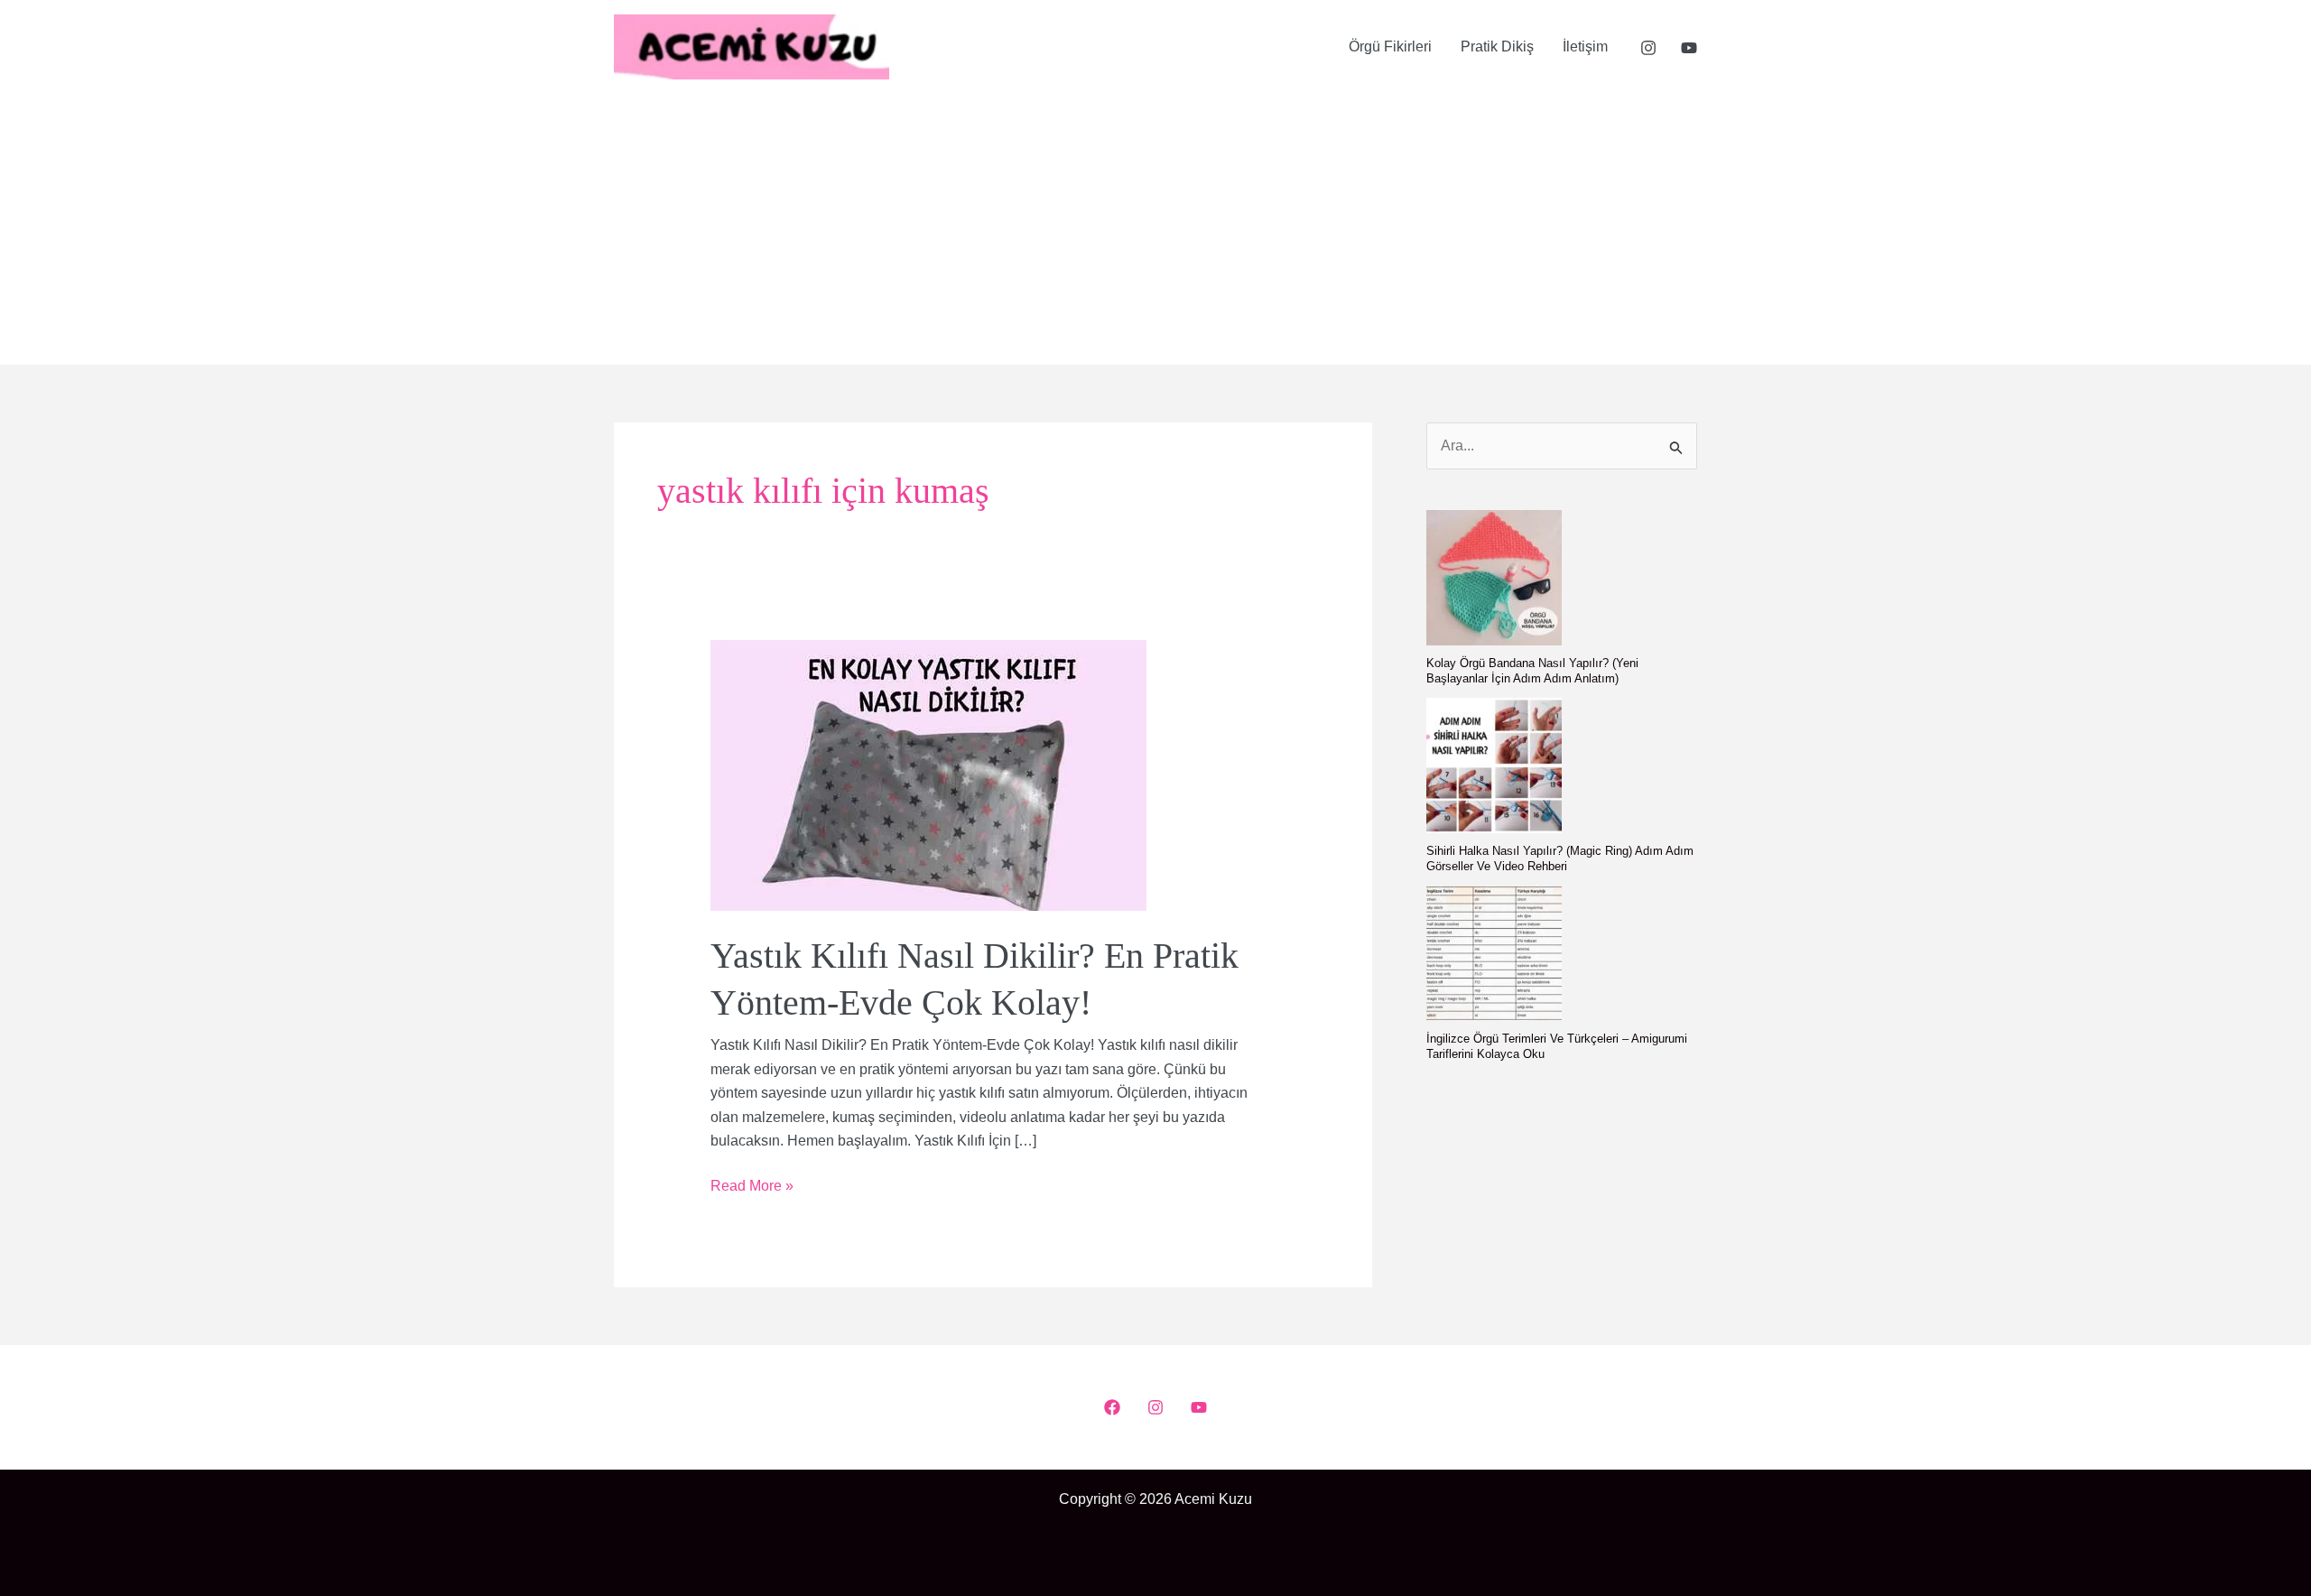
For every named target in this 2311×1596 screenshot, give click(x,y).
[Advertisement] (1155, 229)
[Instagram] (1648, 48)
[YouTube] (1689, 48)
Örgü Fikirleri (1390, 46)
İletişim (1585, 46)
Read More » (752, 1188)
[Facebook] (1112, 1407)
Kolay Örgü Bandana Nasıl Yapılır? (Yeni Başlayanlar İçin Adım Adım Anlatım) (1532, 671)
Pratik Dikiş (1497, 46)
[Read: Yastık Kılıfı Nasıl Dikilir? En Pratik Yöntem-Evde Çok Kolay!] (928, 775)
